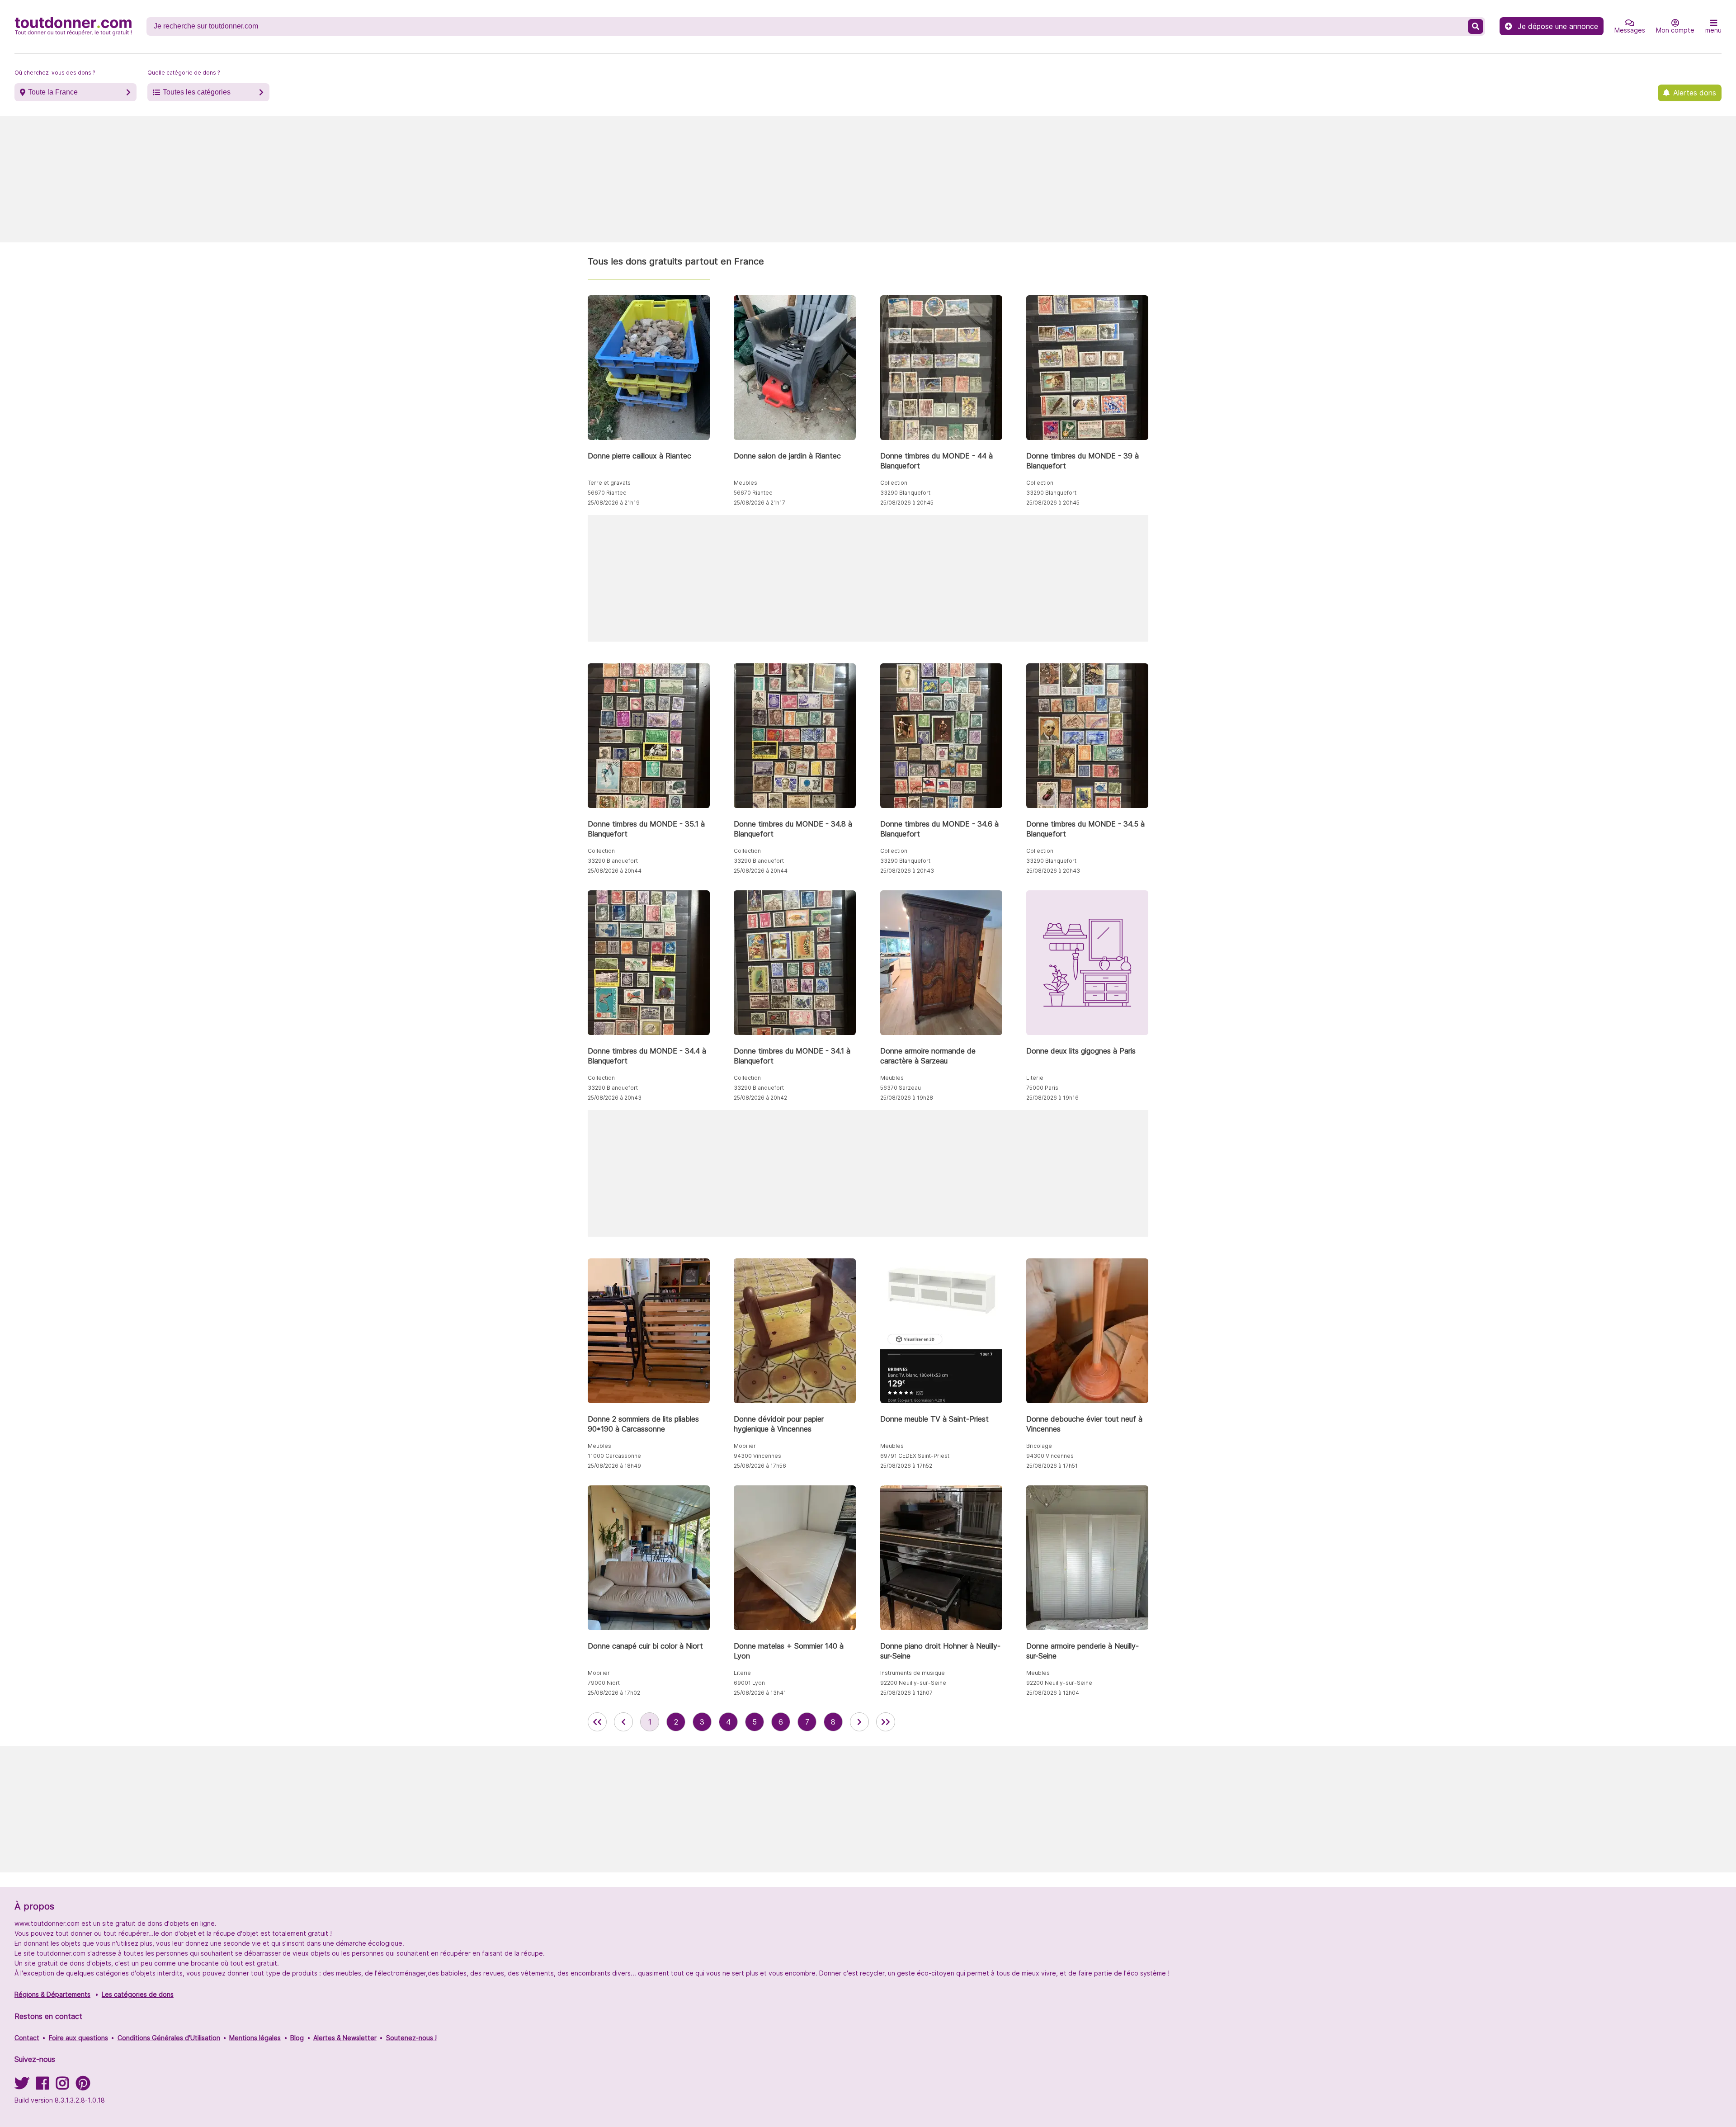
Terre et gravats (609, 483)
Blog (297, 2038)
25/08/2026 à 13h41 (760, 1693)
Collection (894, 483)
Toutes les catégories (197, 92)
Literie (1035, 1078)
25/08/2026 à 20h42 (760, 1098)
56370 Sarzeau (901, 1088)
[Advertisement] (868, 179)
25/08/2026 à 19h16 (1052, 1098)
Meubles (745, 483)
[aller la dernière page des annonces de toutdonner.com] (886, 1722)
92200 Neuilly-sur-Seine (913, 1683)
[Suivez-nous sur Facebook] (42, 2086)
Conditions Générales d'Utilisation (169, 2038)
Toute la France (53, 92)
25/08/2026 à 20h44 (615, 871)
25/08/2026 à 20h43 (907, 871)
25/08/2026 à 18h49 (614, 1466)
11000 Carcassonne (614, 1456)
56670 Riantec (607, 493)
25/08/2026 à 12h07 (906, 1693)
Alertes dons (1695, 93)
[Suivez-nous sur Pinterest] (83, 2086)
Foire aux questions (78, 2038)
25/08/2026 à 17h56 (760, 1466)
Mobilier (745, 1446)
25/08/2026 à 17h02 (614, 1693)
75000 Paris (1042, 1088)
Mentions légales (255, 2038)
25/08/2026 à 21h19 (614, 503)
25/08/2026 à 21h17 (759, 503)
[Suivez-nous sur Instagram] (62, 2086)
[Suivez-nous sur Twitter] (22, 2086)
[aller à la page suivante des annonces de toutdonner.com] (859, 1722)
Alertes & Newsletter (345, 2038)
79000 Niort (604, 1683)
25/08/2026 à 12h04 (1053, 1693)
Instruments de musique (913, 1673)
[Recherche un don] (1476, 26)
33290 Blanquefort (905, 493)
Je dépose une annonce (1558, 26)
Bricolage (1039, 1446)
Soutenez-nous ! (411, 2038)
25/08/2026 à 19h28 (907, 1098)
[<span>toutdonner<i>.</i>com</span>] (73, 26)
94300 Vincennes (757, 1456)
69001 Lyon (749, 1683)
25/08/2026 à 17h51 (1052, 1466)
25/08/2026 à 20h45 (907, 503)
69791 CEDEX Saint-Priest (915, 1456)
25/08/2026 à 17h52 (906, 1466)
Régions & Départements (52, 1994)
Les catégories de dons (138, 1994)
